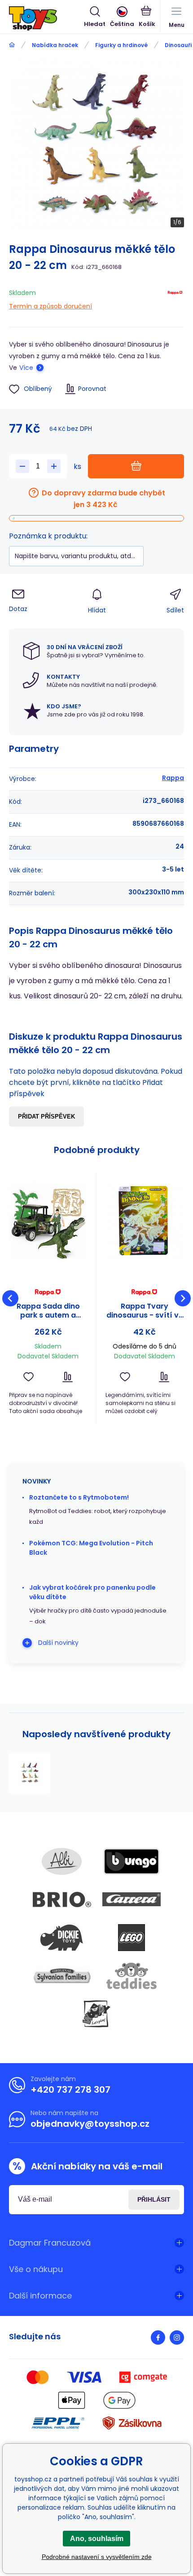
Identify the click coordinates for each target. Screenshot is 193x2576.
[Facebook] (158, 2337)
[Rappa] (175, 298)
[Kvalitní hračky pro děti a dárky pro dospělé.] (12, 45)
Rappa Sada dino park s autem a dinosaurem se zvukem (48, 1311)
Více (26, 368)
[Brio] (62, 1899)
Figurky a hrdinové (121, 45)
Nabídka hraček (55, 45)
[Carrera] (132, 1899)
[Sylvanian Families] (62, 1976)
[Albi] (62, 1861)
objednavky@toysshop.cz (90, 2124)
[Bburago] (132, 1861)
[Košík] (147, 17)
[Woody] (96, 2014)
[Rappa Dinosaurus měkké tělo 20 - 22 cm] (30, 1773)
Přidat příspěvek (46, 1117)
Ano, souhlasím (97, 2539)
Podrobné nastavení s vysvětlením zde (97, 2557)
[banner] (46, 18)
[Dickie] (62, 1938)
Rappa (173, 778)
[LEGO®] (132, 1938)
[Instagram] (177, 2337)
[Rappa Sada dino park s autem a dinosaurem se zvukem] (48, 1221)
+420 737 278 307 (70, 2090)
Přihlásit (154, 2199)
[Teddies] (132, 1976)
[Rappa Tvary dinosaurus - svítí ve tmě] (145, 1221)
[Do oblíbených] (29, 1377)
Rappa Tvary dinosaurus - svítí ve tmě (145, 1311)
